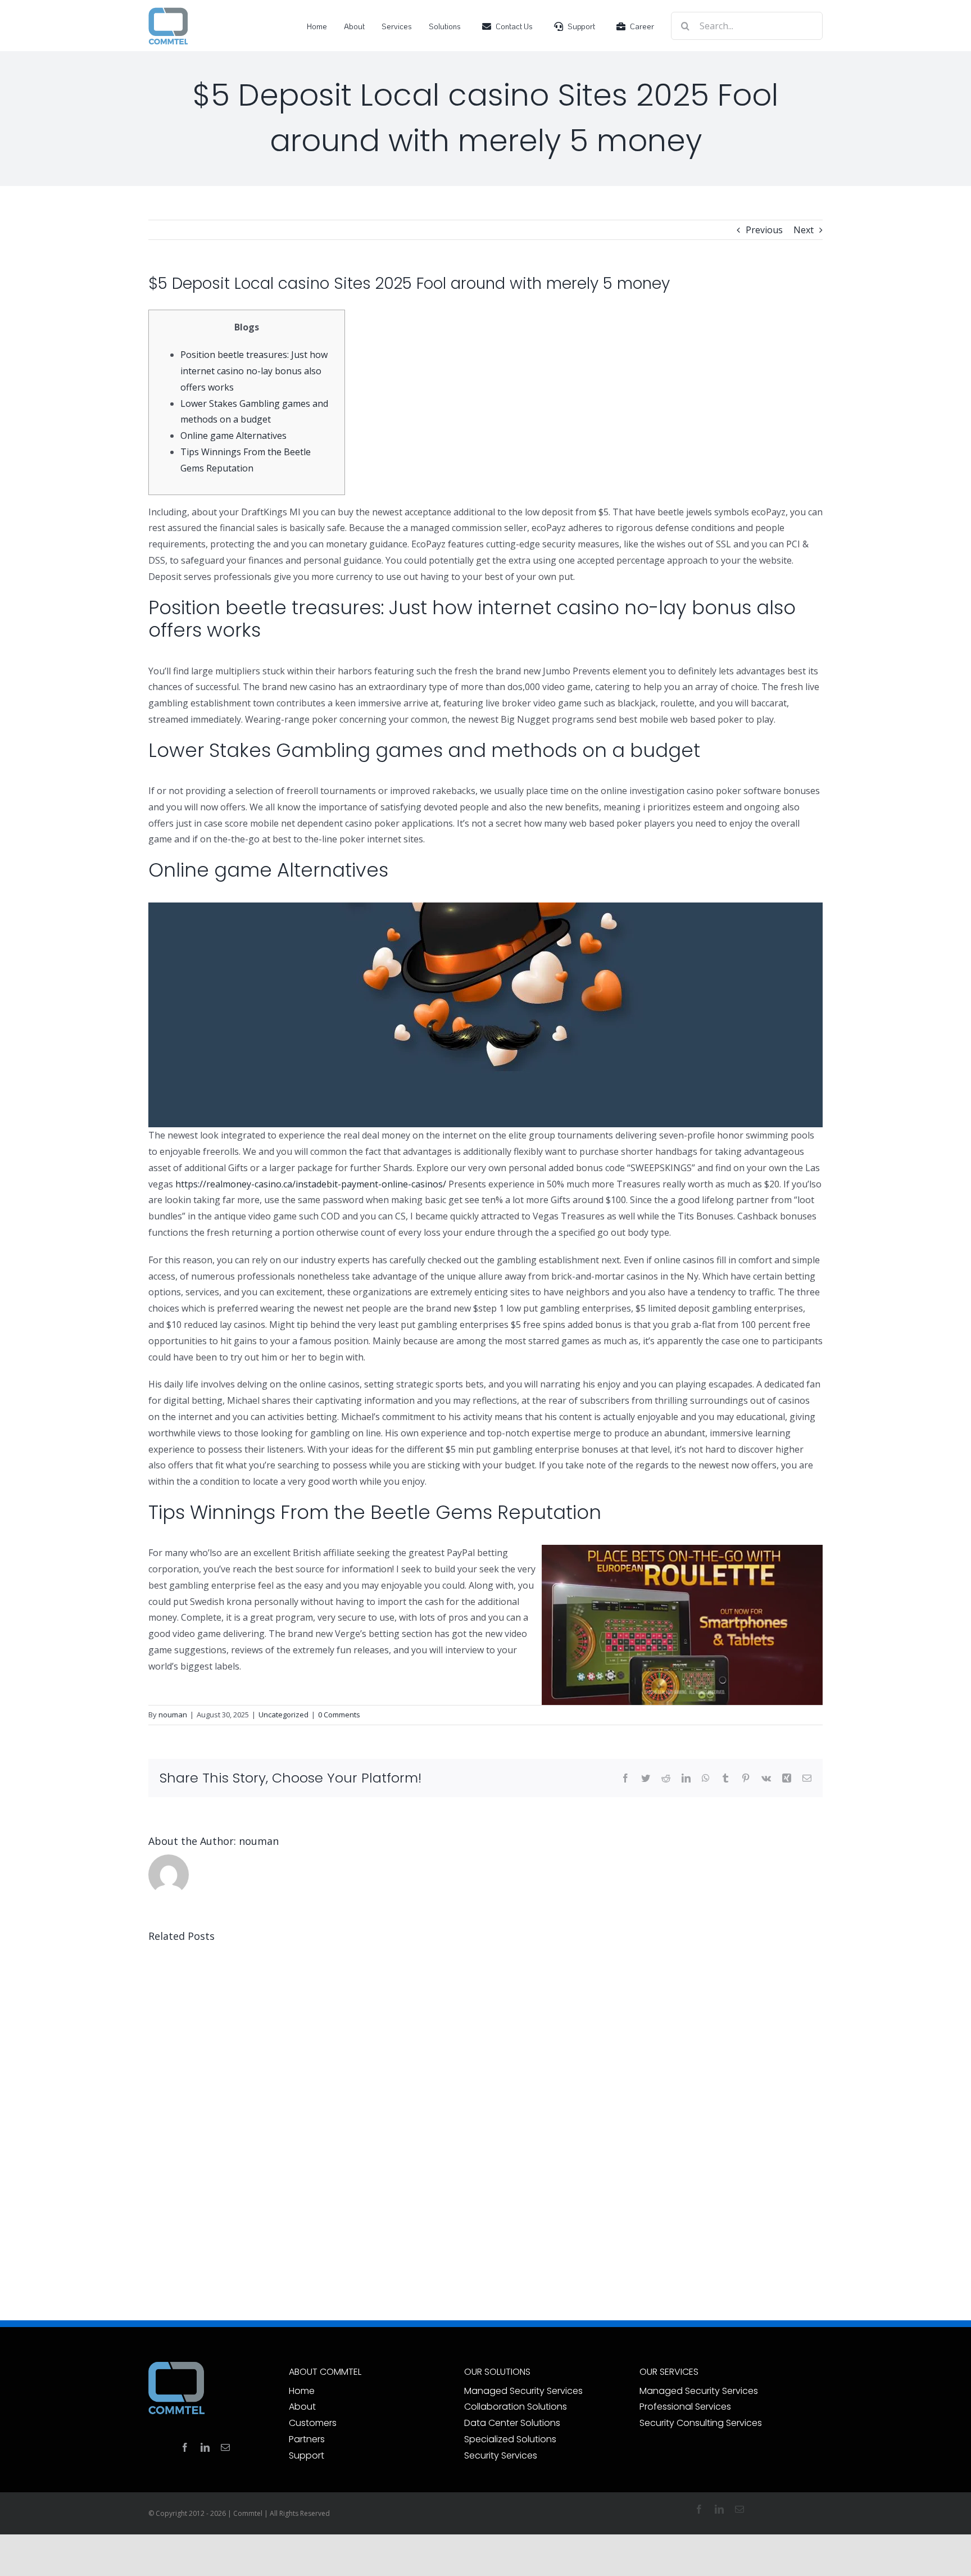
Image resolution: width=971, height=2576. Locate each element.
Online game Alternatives (233, 436)
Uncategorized (283, 1715)
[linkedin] (205, 2447)
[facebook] (185, 2447)
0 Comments (339, 1715)
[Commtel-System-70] (168, 11)
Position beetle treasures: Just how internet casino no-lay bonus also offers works (254, 371)
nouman (173, 1715)
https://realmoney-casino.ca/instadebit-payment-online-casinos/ (311, 1184)
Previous (764, 230)
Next (804, 230)
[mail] (225, 2447)
